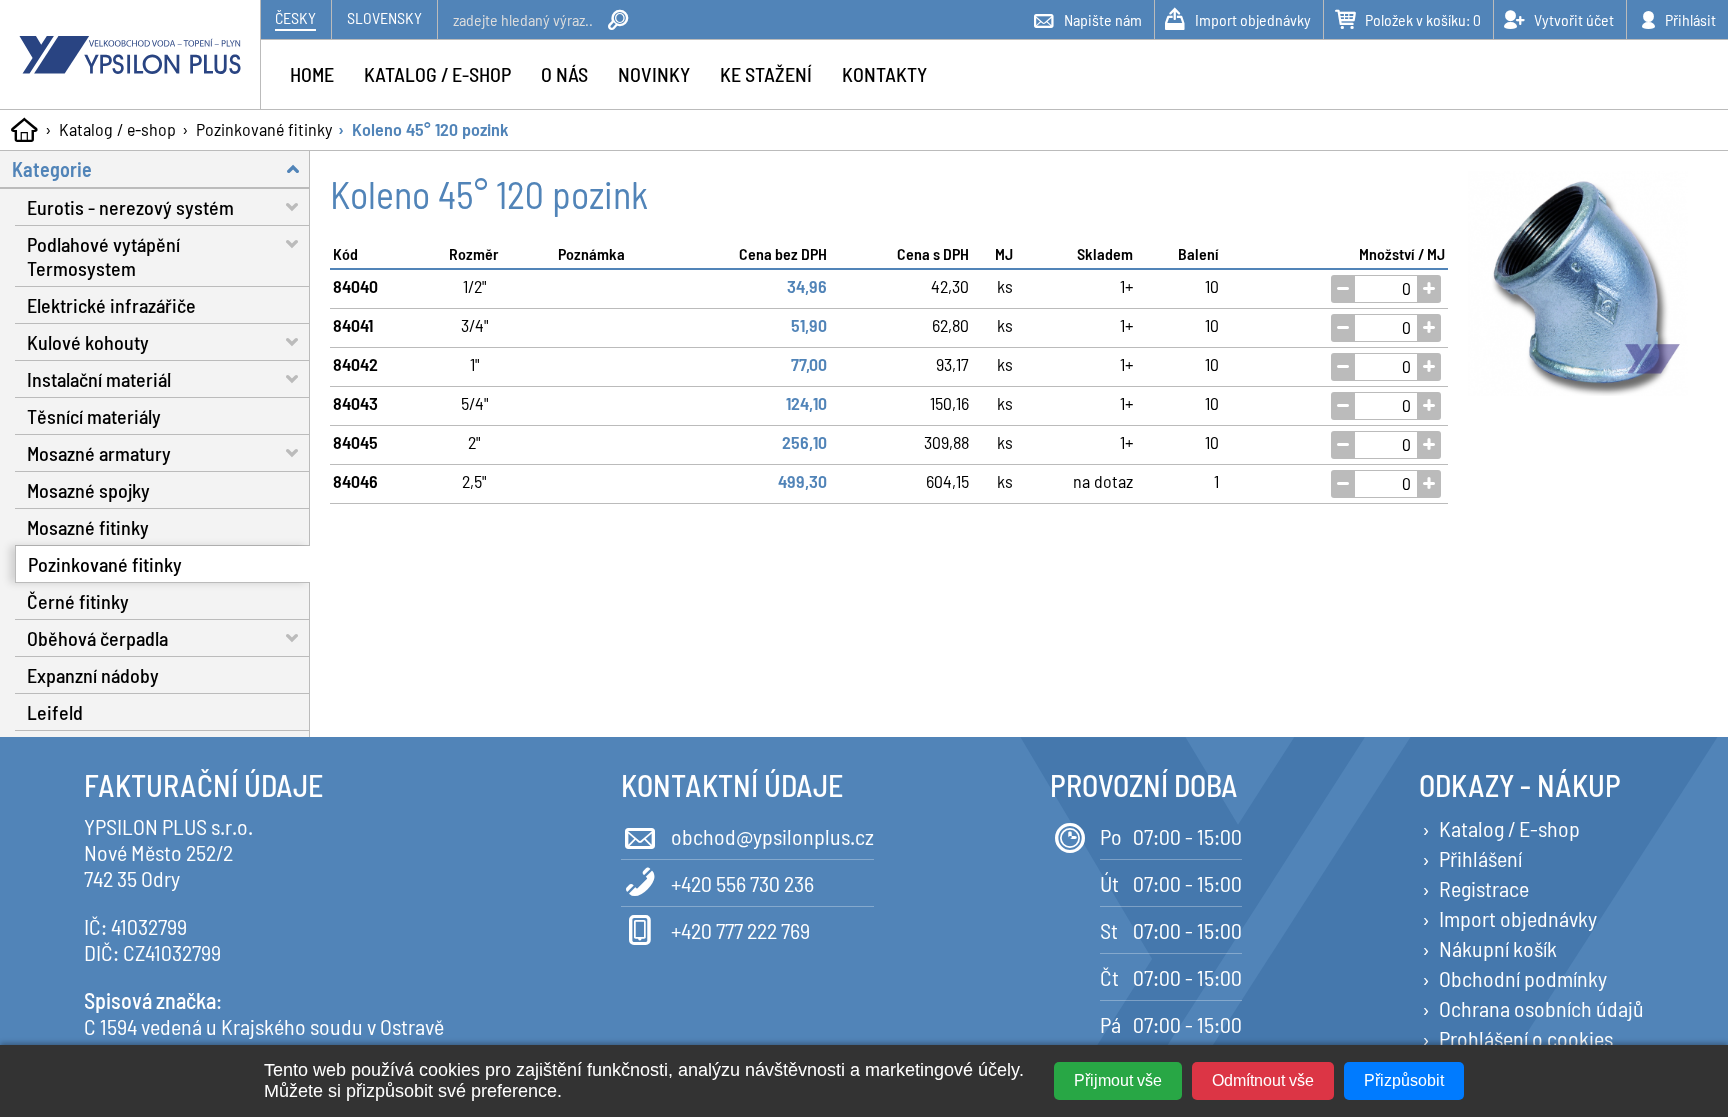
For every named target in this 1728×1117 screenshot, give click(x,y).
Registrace (1484, 888)
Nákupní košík (1498, 948)
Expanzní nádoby (93, 675)
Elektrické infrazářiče (111, 305)
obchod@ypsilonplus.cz (772, 836)
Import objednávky (1518, 918)
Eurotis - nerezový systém (130, 207)
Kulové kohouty (88, 342)
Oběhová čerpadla (97, 638)
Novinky (654, 74)
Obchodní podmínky (1523, 978)
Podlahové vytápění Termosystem (103, 256)
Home (312, 74)
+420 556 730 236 (742, 883)
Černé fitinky (78, 601)
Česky (295, 17)
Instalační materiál (99, 379)
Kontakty (884, 74)
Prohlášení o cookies (1526, 1038)
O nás (564, 74)
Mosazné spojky (88, 490)
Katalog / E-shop (1509, 828)
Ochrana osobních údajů (1541, 1008)
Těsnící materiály (94, 416)
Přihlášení (1480, 858)
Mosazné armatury (99, 453)
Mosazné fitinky (88, 527)
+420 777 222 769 (740, 930)
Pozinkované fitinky (264, 129)
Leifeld (55, 712)
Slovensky (384, 17)
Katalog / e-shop (117, 129)
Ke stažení (766, 74)
